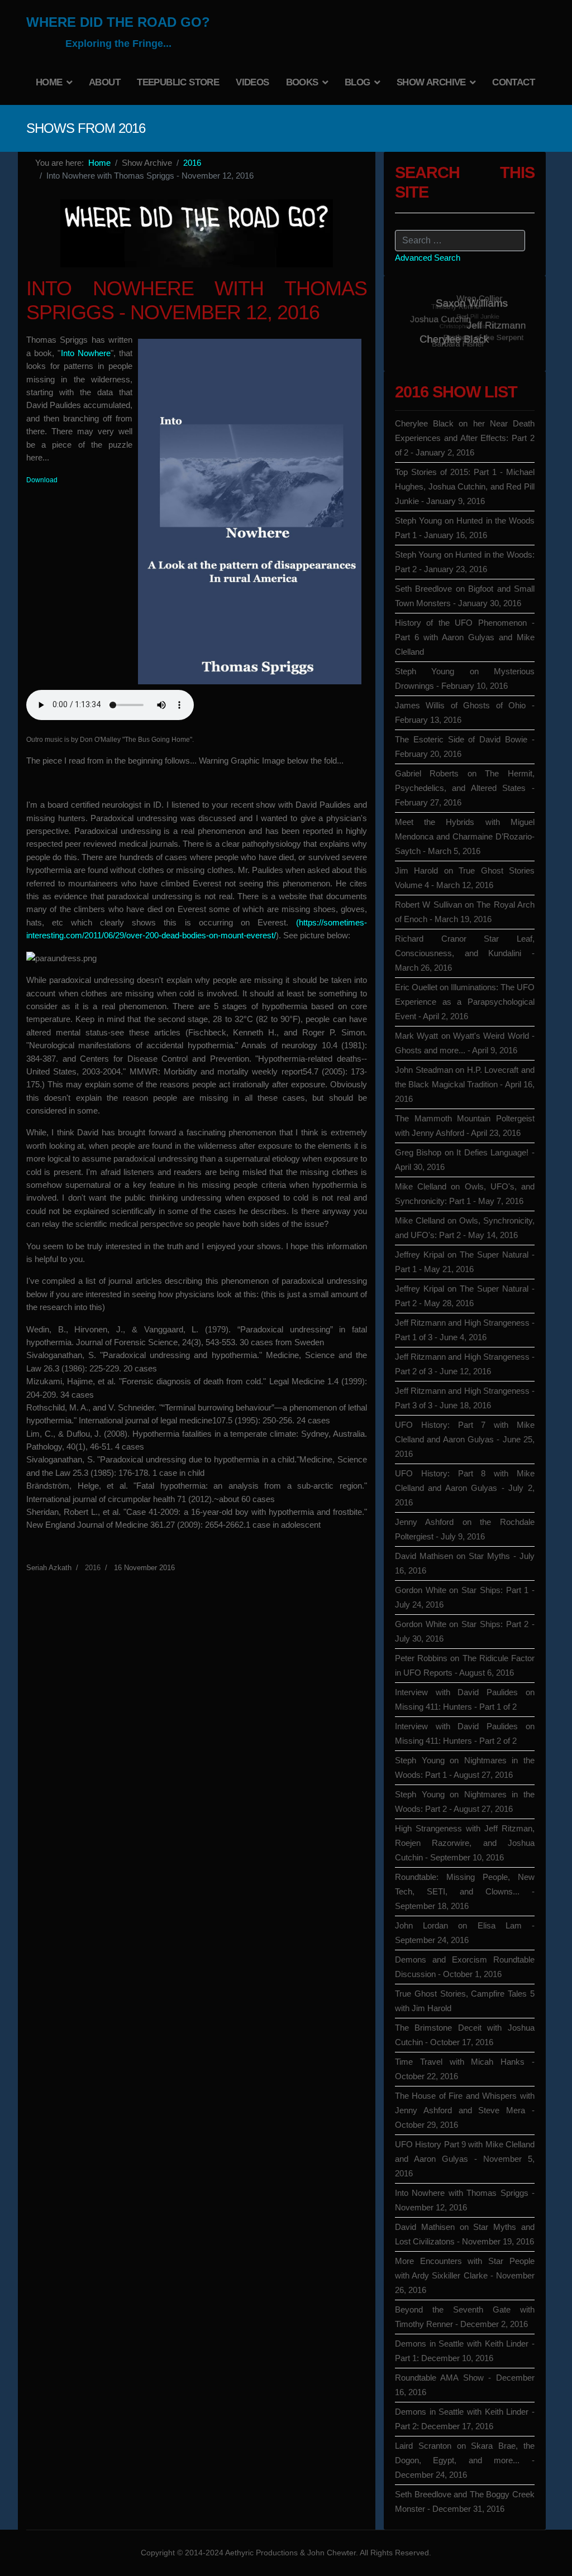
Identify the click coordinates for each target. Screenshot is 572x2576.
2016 (93, 1568)
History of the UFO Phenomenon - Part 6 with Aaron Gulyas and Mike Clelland (465, 637)
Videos (252, 82)
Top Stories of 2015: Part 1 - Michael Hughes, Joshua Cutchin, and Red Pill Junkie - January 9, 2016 (465, 486)
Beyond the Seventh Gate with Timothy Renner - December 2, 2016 (465, 2317)
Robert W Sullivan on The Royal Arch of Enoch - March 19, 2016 (465, 912)
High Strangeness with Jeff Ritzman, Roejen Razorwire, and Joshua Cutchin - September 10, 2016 (465, 1843)
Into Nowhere (86, 353)
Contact (513, 82)
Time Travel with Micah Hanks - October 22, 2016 (465, 2069)
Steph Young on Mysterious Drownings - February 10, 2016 (465, 678)
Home (49, 82)
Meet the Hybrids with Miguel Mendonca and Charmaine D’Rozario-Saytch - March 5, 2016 (465, 836)
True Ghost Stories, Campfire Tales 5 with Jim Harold (465, 2001)
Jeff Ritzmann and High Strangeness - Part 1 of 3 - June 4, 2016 (465, 1330)
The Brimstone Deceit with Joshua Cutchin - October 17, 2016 (465, 2035)
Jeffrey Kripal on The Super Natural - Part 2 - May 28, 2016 (465, 1296)
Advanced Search (428, 258)
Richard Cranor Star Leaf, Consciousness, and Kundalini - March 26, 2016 (465, 953)
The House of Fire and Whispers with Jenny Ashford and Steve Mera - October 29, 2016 (465, 2110)
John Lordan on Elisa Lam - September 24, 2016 (465, 1933)
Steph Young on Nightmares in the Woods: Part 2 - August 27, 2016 (465, 1802)
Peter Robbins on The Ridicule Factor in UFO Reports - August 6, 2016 (465, 1665)
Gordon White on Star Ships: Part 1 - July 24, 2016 (465, 1597)
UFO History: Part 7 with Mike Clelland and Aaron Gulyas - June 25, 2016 (465, 1439)
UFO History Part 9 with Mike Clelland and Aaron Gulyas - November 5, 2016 (465, 2159)
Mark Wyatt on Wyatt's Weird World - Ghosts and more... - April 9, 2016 (465, 1043)
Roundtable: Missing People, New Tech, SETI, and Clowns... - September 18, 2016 (465, 1891)
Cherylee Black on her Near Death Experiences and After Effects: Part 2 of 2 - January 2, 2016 (465, 438)
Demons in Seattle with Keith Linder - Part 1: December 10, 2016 (465, 2351)
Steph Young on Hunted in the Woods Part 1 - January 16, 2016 (465, 528)
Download (42, 480)
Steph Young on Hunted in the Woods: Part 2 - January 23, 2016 (465, 562)
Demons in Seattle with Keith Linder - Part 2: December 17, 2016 (465, 2419)
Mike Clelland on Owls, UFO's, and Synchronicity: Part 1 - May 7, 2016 (465, 1194)
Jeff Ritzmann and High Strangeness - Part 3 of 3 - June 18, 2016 (465, 1398)
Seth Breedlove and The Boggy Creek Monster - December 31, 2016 (465, 2501)
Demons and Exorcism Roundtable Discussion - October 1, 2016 (465, 1967)
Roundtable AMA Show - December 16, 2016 (465, 2385)
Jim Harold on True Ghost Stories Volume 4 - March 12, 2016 (465, 878)
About (104, 82)
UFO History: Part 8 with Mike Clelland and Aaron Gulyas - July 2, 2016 (465, 1488)
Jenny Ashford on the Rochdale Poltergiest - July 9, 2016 (465, 1529)
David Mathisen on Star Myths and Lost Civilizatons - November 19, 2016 (465, 2234)
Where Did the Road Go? (118, 22)
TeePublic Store (178, 82)
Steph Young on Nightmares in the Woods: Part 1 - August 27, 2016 (465, 1767)
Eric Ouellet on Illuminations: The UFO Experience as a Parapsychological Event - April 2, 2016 (465, 1002)
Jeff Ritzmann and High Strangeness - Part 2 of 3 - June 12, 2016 (465, 1364)
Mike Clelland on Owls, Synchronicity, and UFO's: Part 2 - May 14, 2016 (465, 1228)
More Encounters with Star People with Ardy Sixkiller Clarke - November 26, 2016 (465, 2275)
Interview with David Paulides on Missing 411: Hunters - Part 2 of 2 (465, 1733)
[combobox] (460, 241)
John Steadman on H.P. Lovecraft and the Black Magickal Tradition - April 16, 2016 (465, 1084)
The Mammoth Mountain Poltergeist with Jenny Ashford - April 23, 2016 (465, 1126)
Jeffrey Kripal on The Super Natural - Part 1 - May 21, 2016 (465, 1262)
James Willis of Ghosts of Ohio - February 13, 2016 (465, 713)
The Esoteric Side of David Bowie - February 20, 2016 (465, 747)
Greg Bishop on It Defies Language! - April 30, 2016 (465, 1160)
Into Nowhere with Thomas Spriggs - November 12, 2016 (465, 2200)
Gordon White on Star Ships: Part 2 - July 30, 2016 (465, 1631)
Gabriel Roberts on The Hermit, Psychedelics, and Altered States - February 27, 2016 (465, 788)
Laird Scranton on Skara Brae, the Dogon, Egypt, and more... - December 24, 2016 (465, 2460)
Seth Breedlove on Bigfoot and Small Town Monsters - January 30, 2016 (465, 596)
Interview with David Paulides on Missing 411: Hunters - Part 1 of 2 (465, 1699)
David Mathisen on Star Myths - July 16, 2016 (465, 1563)
